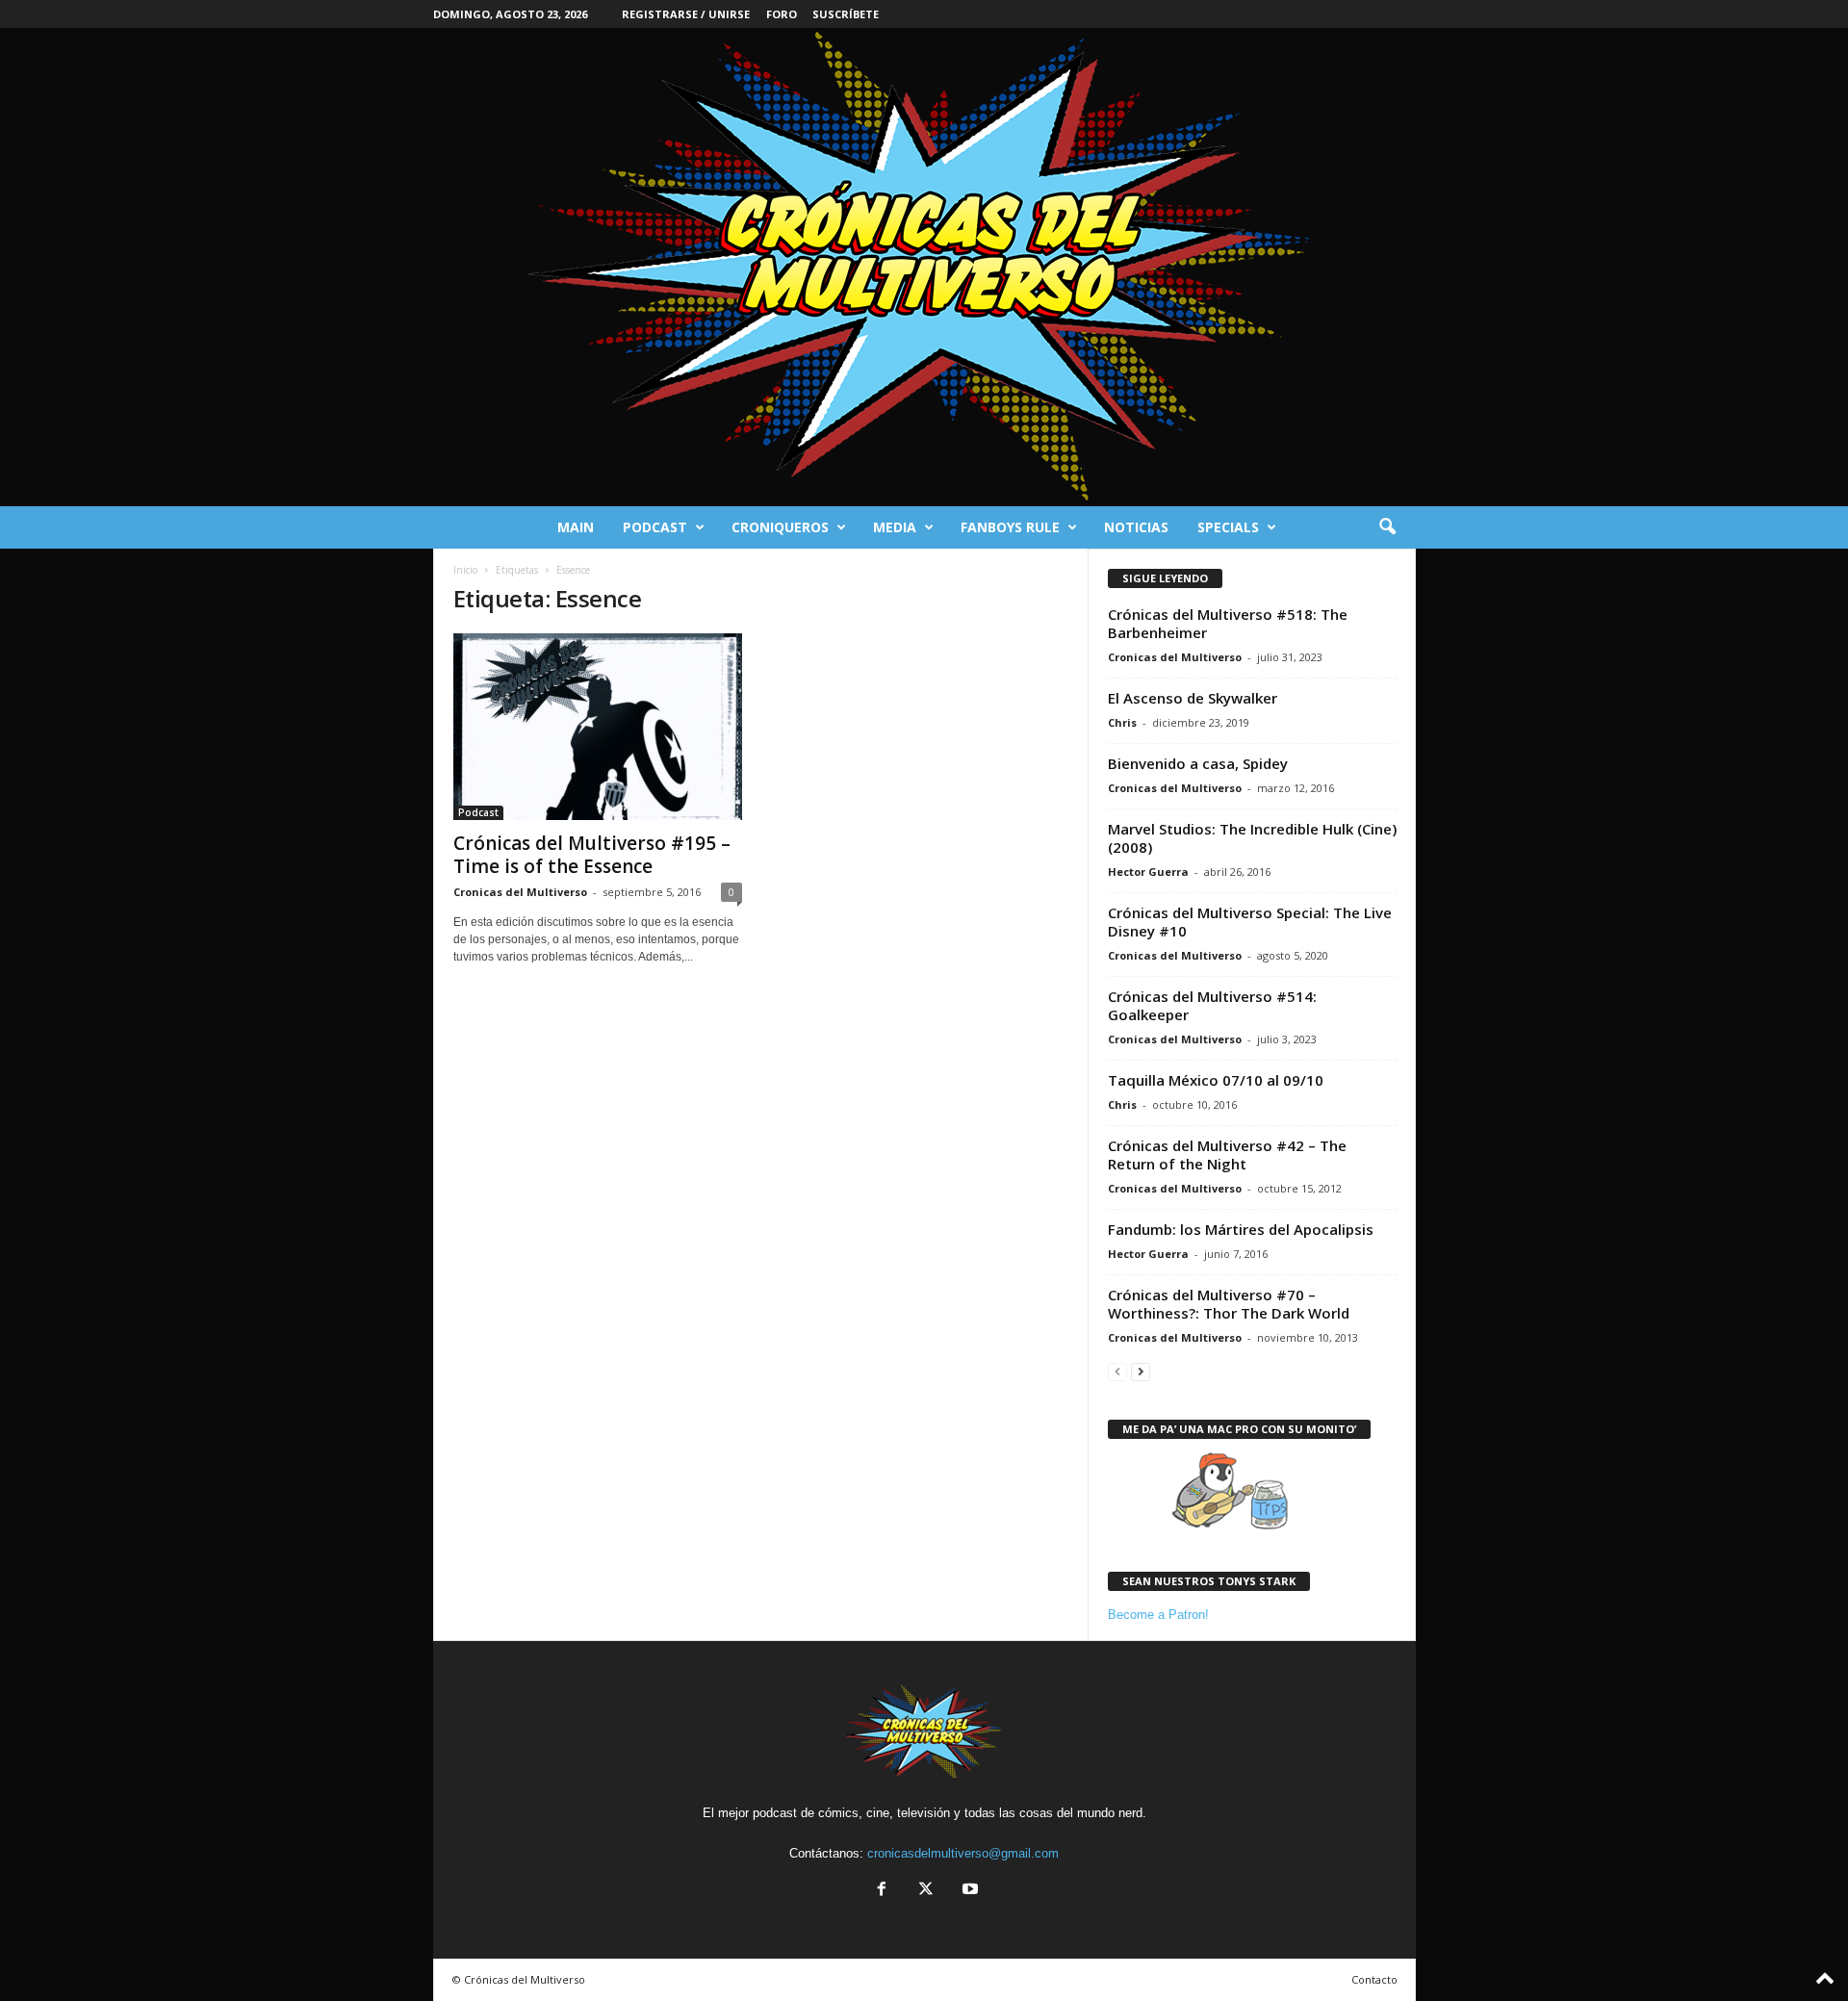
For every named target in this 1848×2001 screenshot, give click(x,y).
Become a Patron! (1158, 1615)
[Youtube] (968, 1891)
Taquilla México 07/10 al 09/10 (1216, 1080)
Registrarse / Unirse (686, 14)
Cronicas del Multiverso (520, 892)
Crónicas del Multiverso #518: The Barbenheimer (1228, 623)
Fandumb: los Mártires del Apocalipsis (1241, 1229)
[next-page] (1141, 1371)
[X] (926, 1891)
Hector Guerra (1148, 872)
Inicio (465, 570)
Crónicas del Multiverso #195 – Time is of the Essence (592, 855)
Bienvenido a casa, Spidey (1198, 763)
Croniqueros (780, 527)
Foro (782, 14)
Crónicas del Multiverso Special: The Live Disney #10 (1250, 922)
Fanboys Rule (1010, 527)
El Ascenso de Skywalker (1193, 698)
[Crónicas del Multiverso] (924, 267)
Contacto (1374, 1979)
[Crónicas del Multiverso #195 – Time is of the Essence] (598, 727)
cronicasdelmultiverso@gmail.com (963, 1853)
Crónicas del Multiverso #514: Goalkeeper (1212, 1005)
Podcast (655, 527)
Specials (1228, 527)
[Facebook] (882, 1891)
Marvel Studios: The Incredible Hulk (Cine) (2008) (1252, 838)
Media (895, 527)
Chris (1122, 722)
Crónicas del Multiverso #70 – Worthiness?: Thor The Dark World (1229, 1304)
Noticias (1136, 527)
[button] (1387, 527)
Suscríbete (846, 14)
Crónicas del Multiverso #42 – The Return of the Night (1227, 1154)
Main (576, 527)
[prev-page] (1117, 1371)
